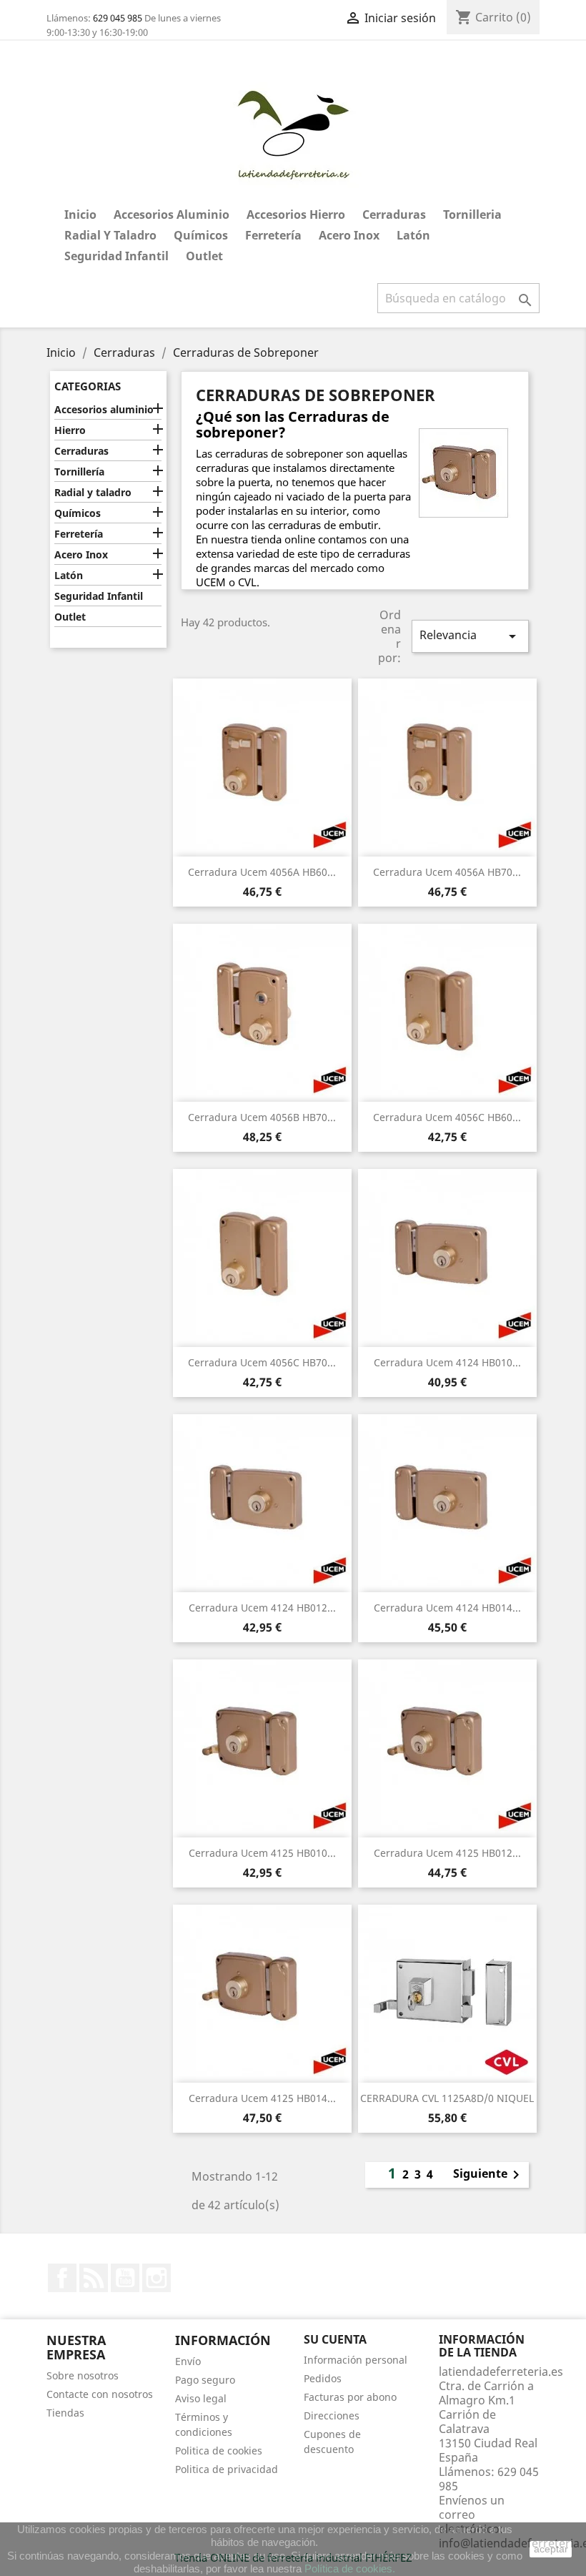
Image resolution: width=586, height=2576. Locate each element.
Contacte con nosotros (100, 2394)
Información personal (356, 2360)
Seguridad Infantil (116, 256)
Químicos (201, 235)
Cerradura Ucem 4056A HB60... (262, 872)
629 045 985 (118, 18)
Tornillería (79, 472)
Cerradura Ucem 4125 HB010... (262, 1853)
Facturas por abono (350, 2397)
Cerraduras (394, 214)
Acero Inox (349, 235)
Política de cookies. (350, 2568)
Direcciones (332, 2415)
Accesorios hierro (296, 214)
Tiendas (65, 2413)
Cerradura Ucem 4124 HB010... (447, 1362)
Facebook (62, 2278)
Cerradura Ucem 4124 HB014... (447, 1608)
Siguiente (489, 2175)
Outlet (204, 256)
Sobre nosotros (83, 2375)
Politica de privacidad (227, 2469)
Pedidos (323, 2378)
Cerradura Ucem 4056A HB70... (447, 872)
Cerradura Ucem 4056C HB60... (447, 1117)
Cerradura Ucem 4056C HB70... (262, 1362)
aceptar (551, 2549)
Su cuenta (335, 2339)
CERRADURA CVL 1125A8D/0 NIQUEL (447, 2098)
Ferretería (273, 235)
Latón (413, 235)
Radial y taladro (110, 235)
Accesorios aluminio (172, 214)
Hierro (70, 430)
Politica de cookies (219, 2451)
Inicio (80, 214)
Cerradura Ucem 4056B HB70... (262, 1117)
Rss (94, 2278)
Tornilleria (472, 214)
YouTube (125, 2278)
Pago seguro (205, 2380)
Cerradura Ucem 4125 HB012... (447, 1853)
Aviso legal (201, 2398)
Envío (188, 2361)
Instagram (157, 2278)
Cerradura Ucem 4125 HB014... (262, 2098)
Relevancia (470, 636)
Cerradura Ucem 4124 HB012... (262, 1608)
